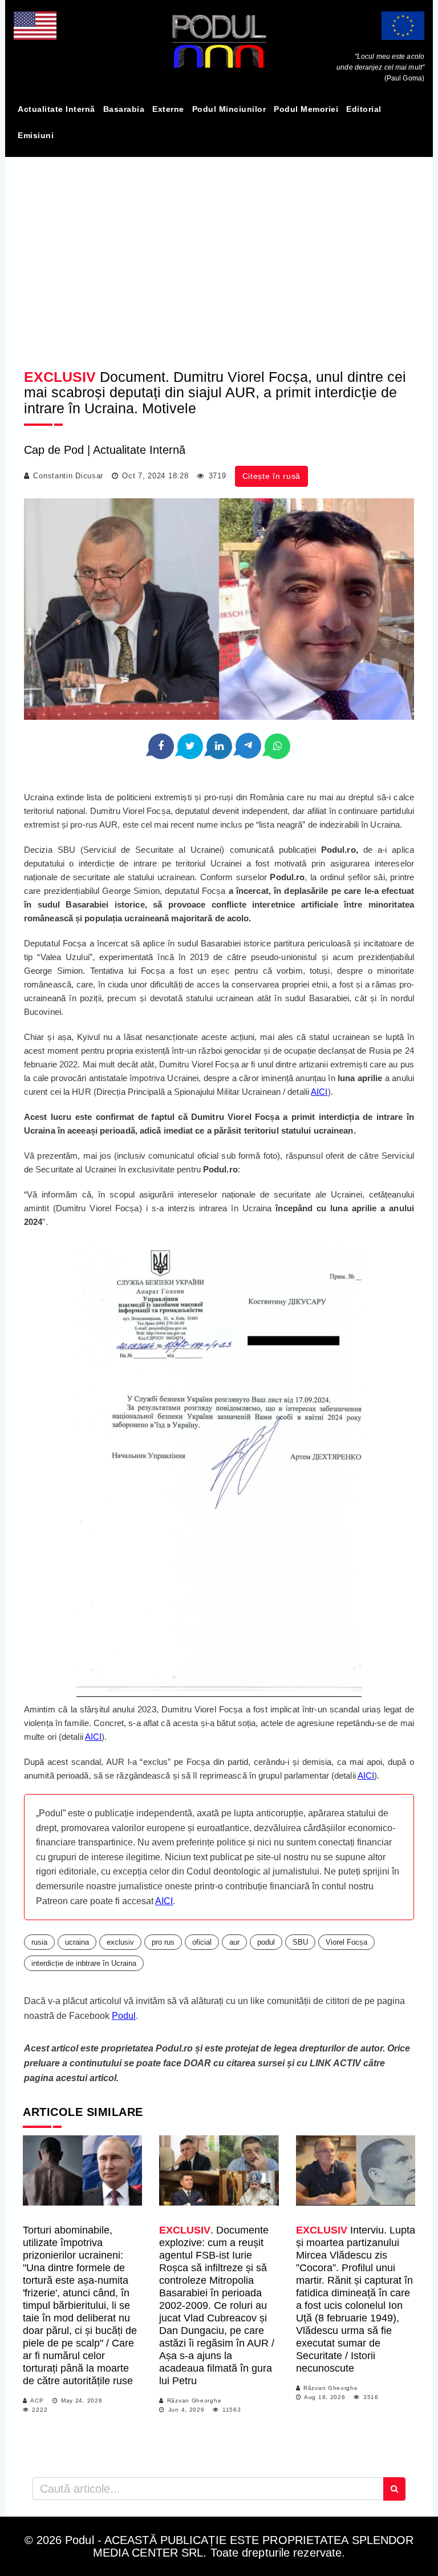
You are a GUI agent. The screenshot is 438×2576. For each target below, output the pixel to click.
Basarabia (124, 109)
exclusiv (120, 1942)
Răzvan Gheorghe (194, 2400)
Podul (124, 2016)
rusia (39, 1942)
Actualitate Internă (56, 109)
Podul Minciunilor (229, 109)
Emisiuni (36, 135)
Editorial (364, 109)
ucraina (77, 1942)
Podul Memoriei (306, 109)
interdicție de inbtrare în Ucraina (84, 1963)
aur (234, 1942)
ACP (37, 2400)
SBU (300, 1942)
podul (266, 1942)
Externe (168, 109)
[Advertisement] (219, 253)
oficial (202, 1942)
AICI (319, 1092)
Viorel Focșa (346, 1942)
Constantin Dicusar (68, 476)
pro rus (163, 1942)
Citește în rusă (272, 476)
